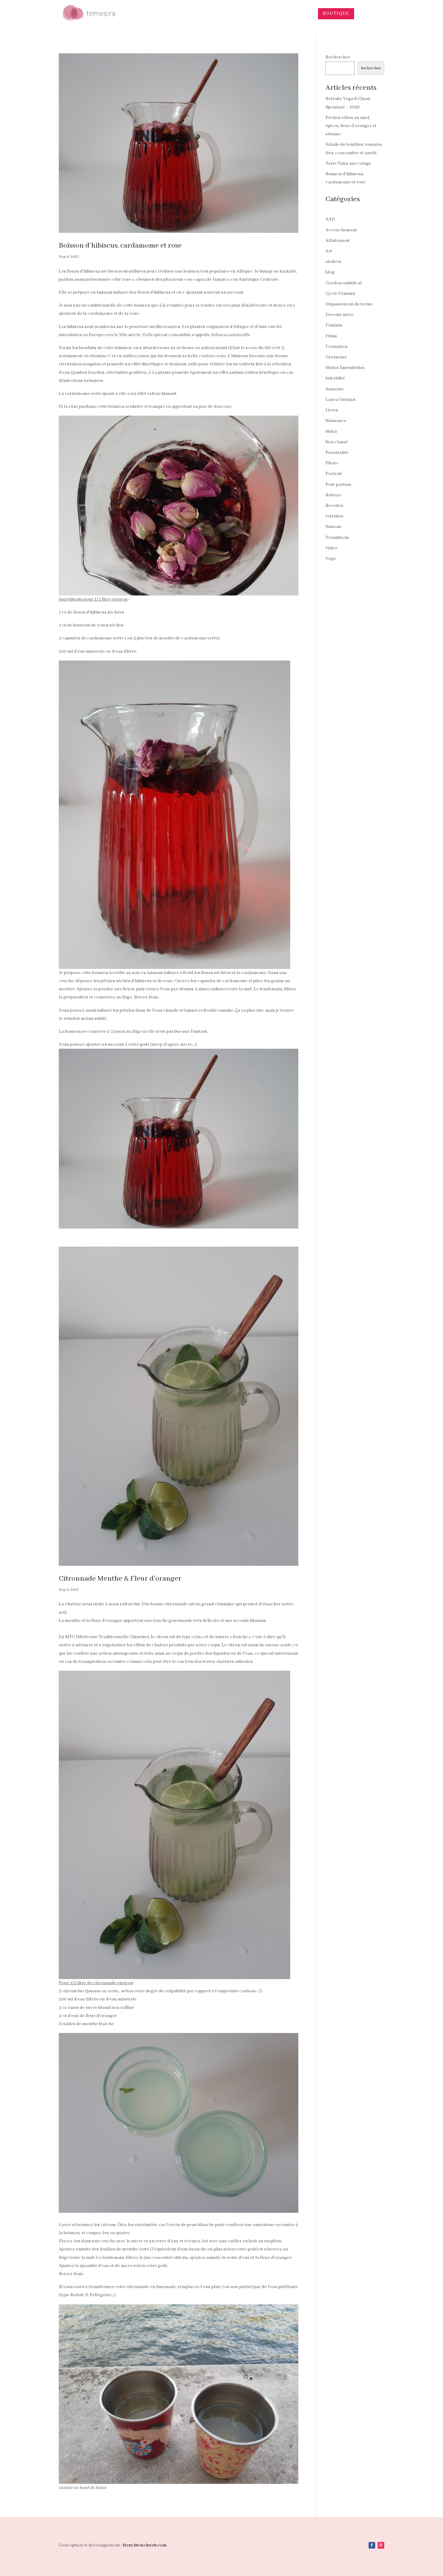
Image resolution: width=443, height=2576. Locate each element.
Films (331, 336)
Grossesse (336, 357)
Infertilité (335, 378)
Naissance (336, 421)
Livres (332, 410)
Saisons (333, 527)
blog (330, 272)
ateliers (333, 262)
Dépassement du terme (349, 304)
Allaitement (338, 241)
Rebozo (333, 495)
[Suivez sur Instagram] (381, 2545)
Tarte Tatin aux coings (348, 164)
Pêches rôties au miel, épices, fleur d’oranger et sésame (351, 126)
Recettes (334, 506)
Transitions (337, 538)
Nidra (331, 432)
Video (331, 548)
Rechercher (338, 57)
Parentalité (337, 453)
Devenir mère (339, 315)
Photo (332, 463)
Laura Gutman (340, 400)
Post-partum (338, 485)
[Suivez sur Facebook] (372, 2545)
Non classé (337, 442)
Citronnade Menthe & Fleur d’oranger (120, 1579)
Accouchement (341, 230)
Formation (336, 347)
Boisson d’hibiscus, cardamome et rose (120, 246)
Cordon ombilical (344, 283)
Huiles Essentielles (345, 368)
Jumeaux (335, 389)
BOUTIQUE (336, 14)
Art (329, 251)
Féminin (334, 325)
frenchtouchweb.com (145, 2545)
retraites (334, 516)
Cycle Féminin (340, 294)
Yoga (331, 559)
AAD (330, 219)
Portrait (334, 474)
